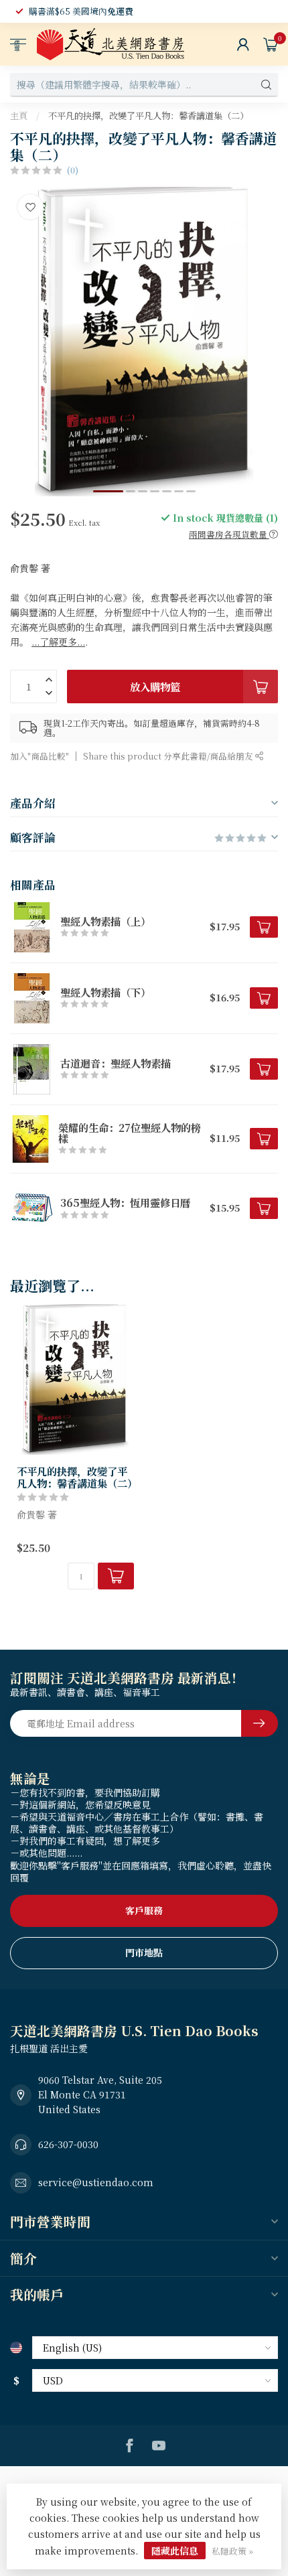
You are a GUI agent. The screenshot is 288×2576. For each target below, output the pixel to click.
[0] (271, 44)
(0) (73, 170)
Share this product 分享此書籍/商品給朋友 (169, 756)
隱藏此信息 (175, 2551)
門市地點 (144, 1952)
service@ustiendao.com (96, 2182)
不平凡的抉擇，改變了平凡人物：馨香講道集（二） (148, 116)
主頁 (19, 116)
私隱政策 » (232, 2551)
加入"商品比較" (40, 756)
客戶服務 (144, 1910)
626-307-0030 (68, 2144)
